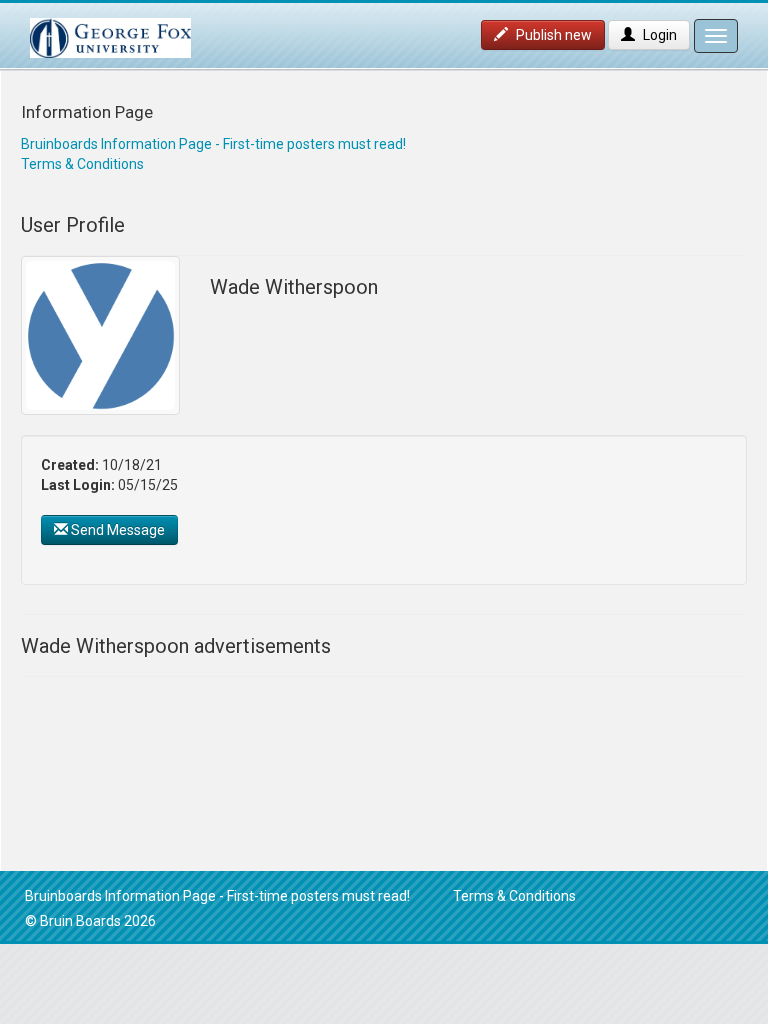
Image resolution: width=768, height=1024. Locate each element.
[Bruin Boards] (110, 28)
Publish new (552, 35)
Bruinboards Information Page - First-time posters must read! (213, 144)
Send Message (116, 530)
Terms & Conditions (82, 164)
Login (658, 35)
